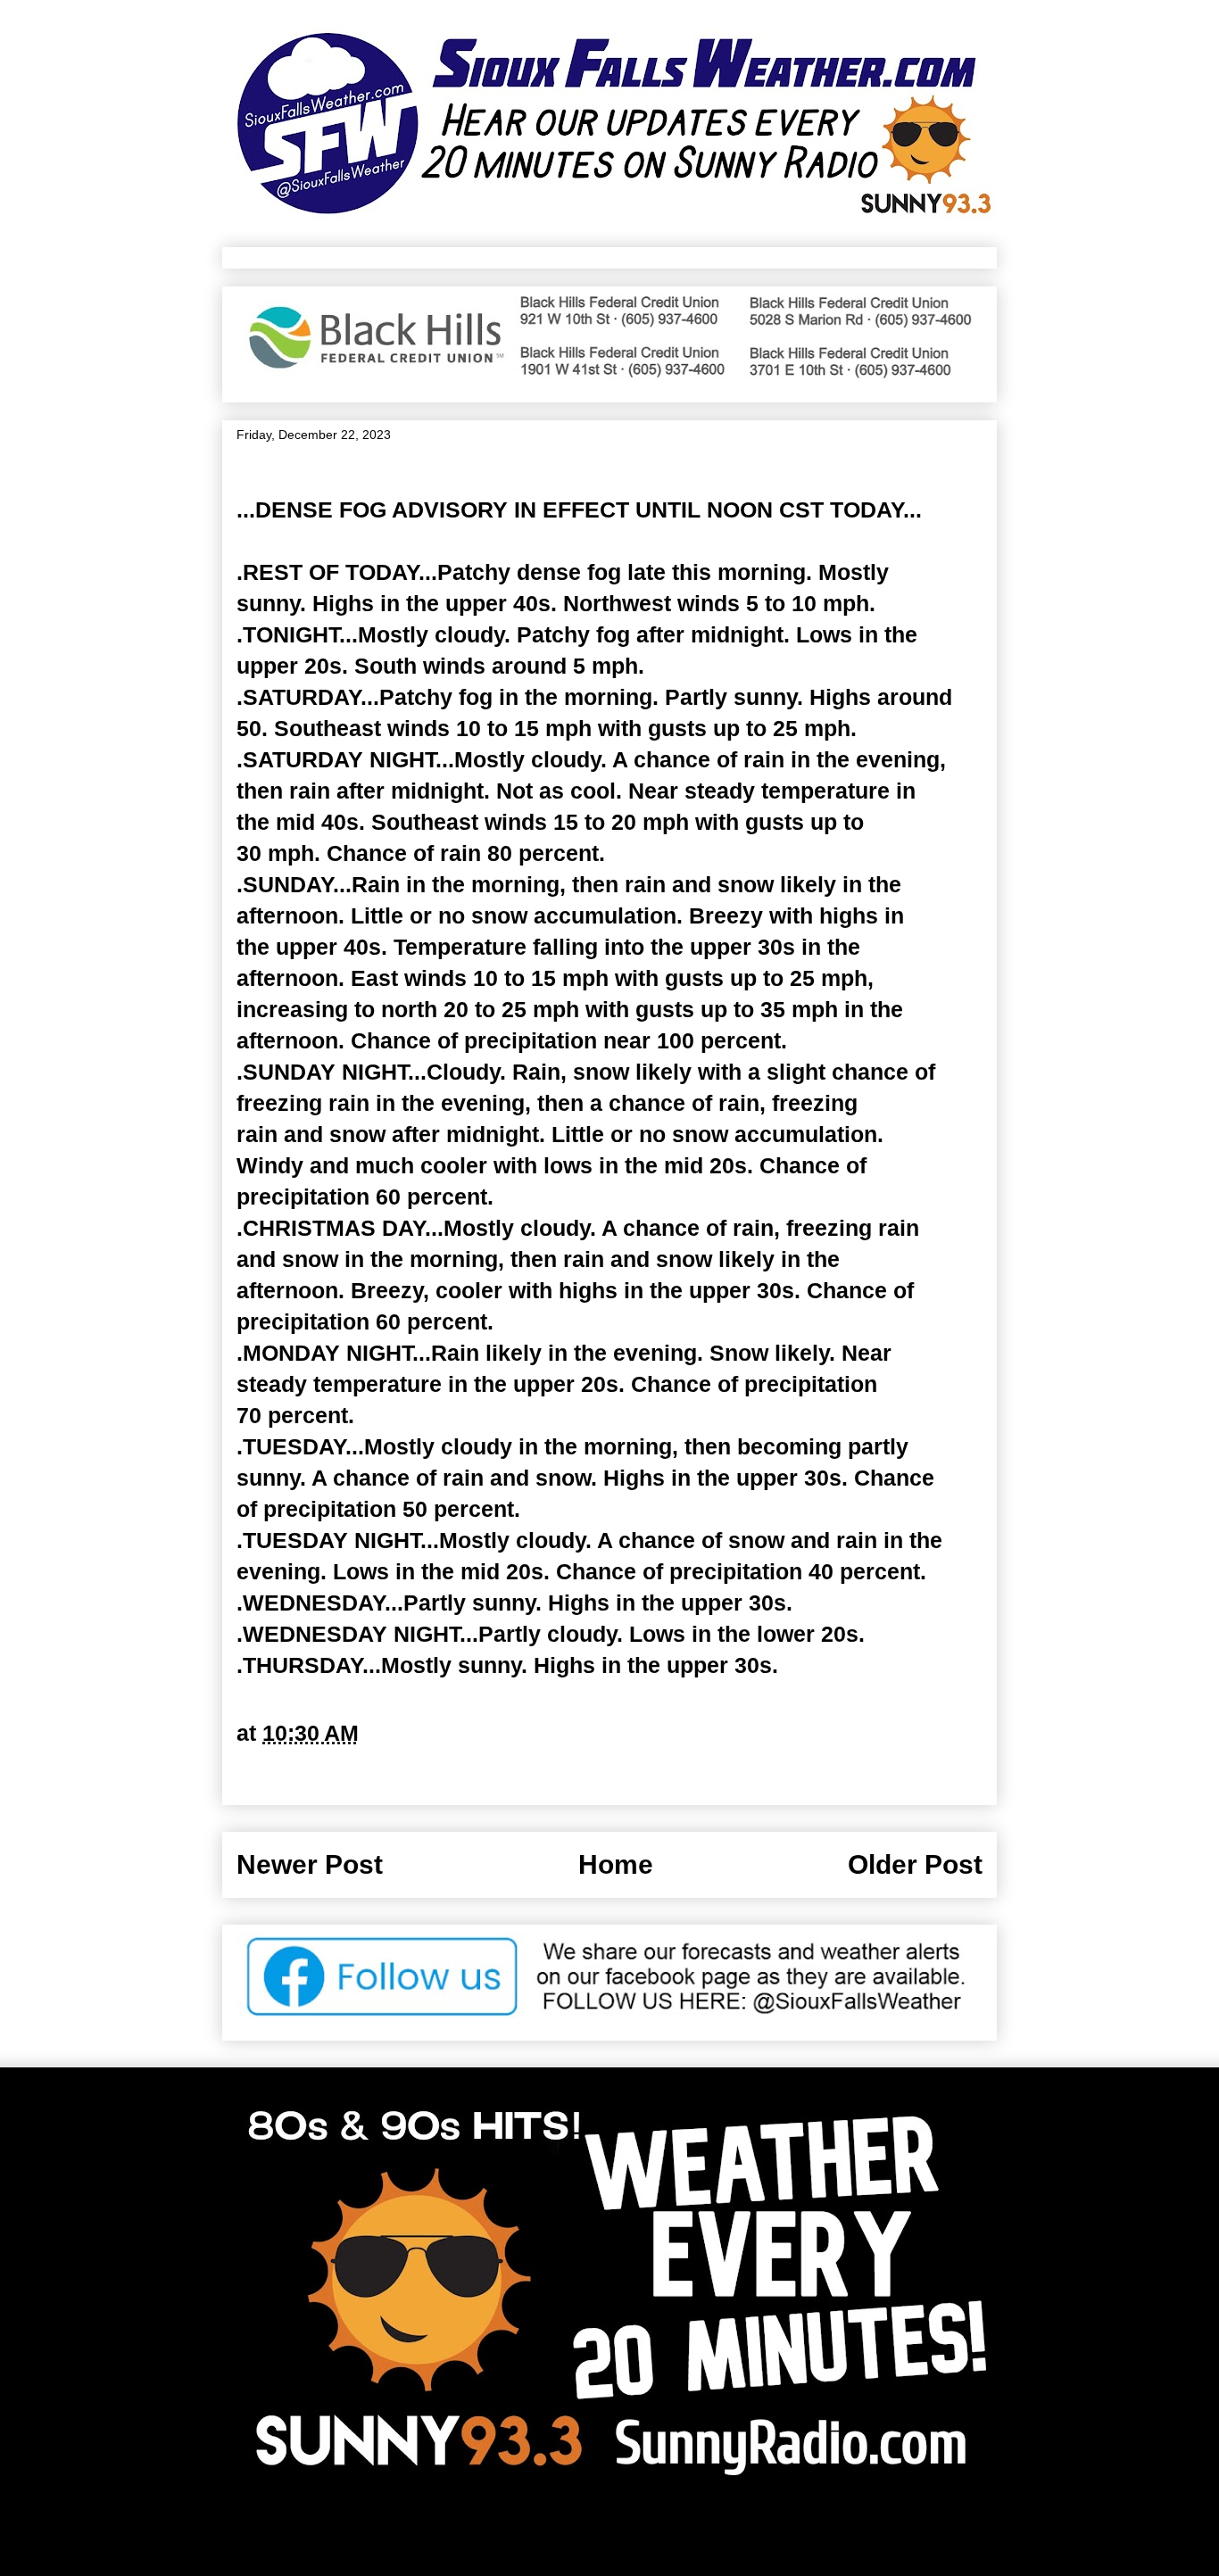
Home (616, 1864)
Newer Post (310, 1864)
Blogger (788, 2533)
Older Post (915, 1864)
